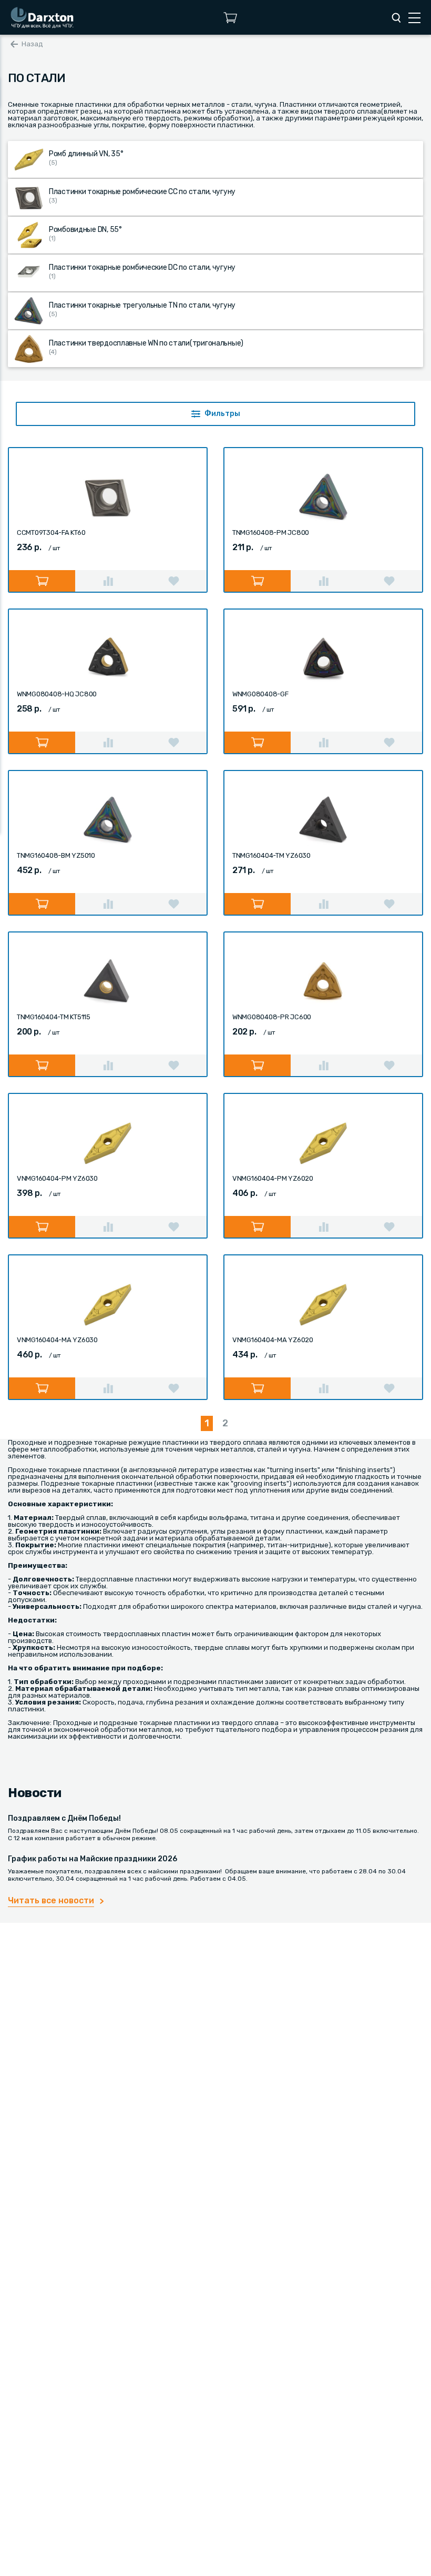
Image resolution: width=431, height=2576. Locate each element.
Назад (32, 44)
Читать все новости (51, 1900)
